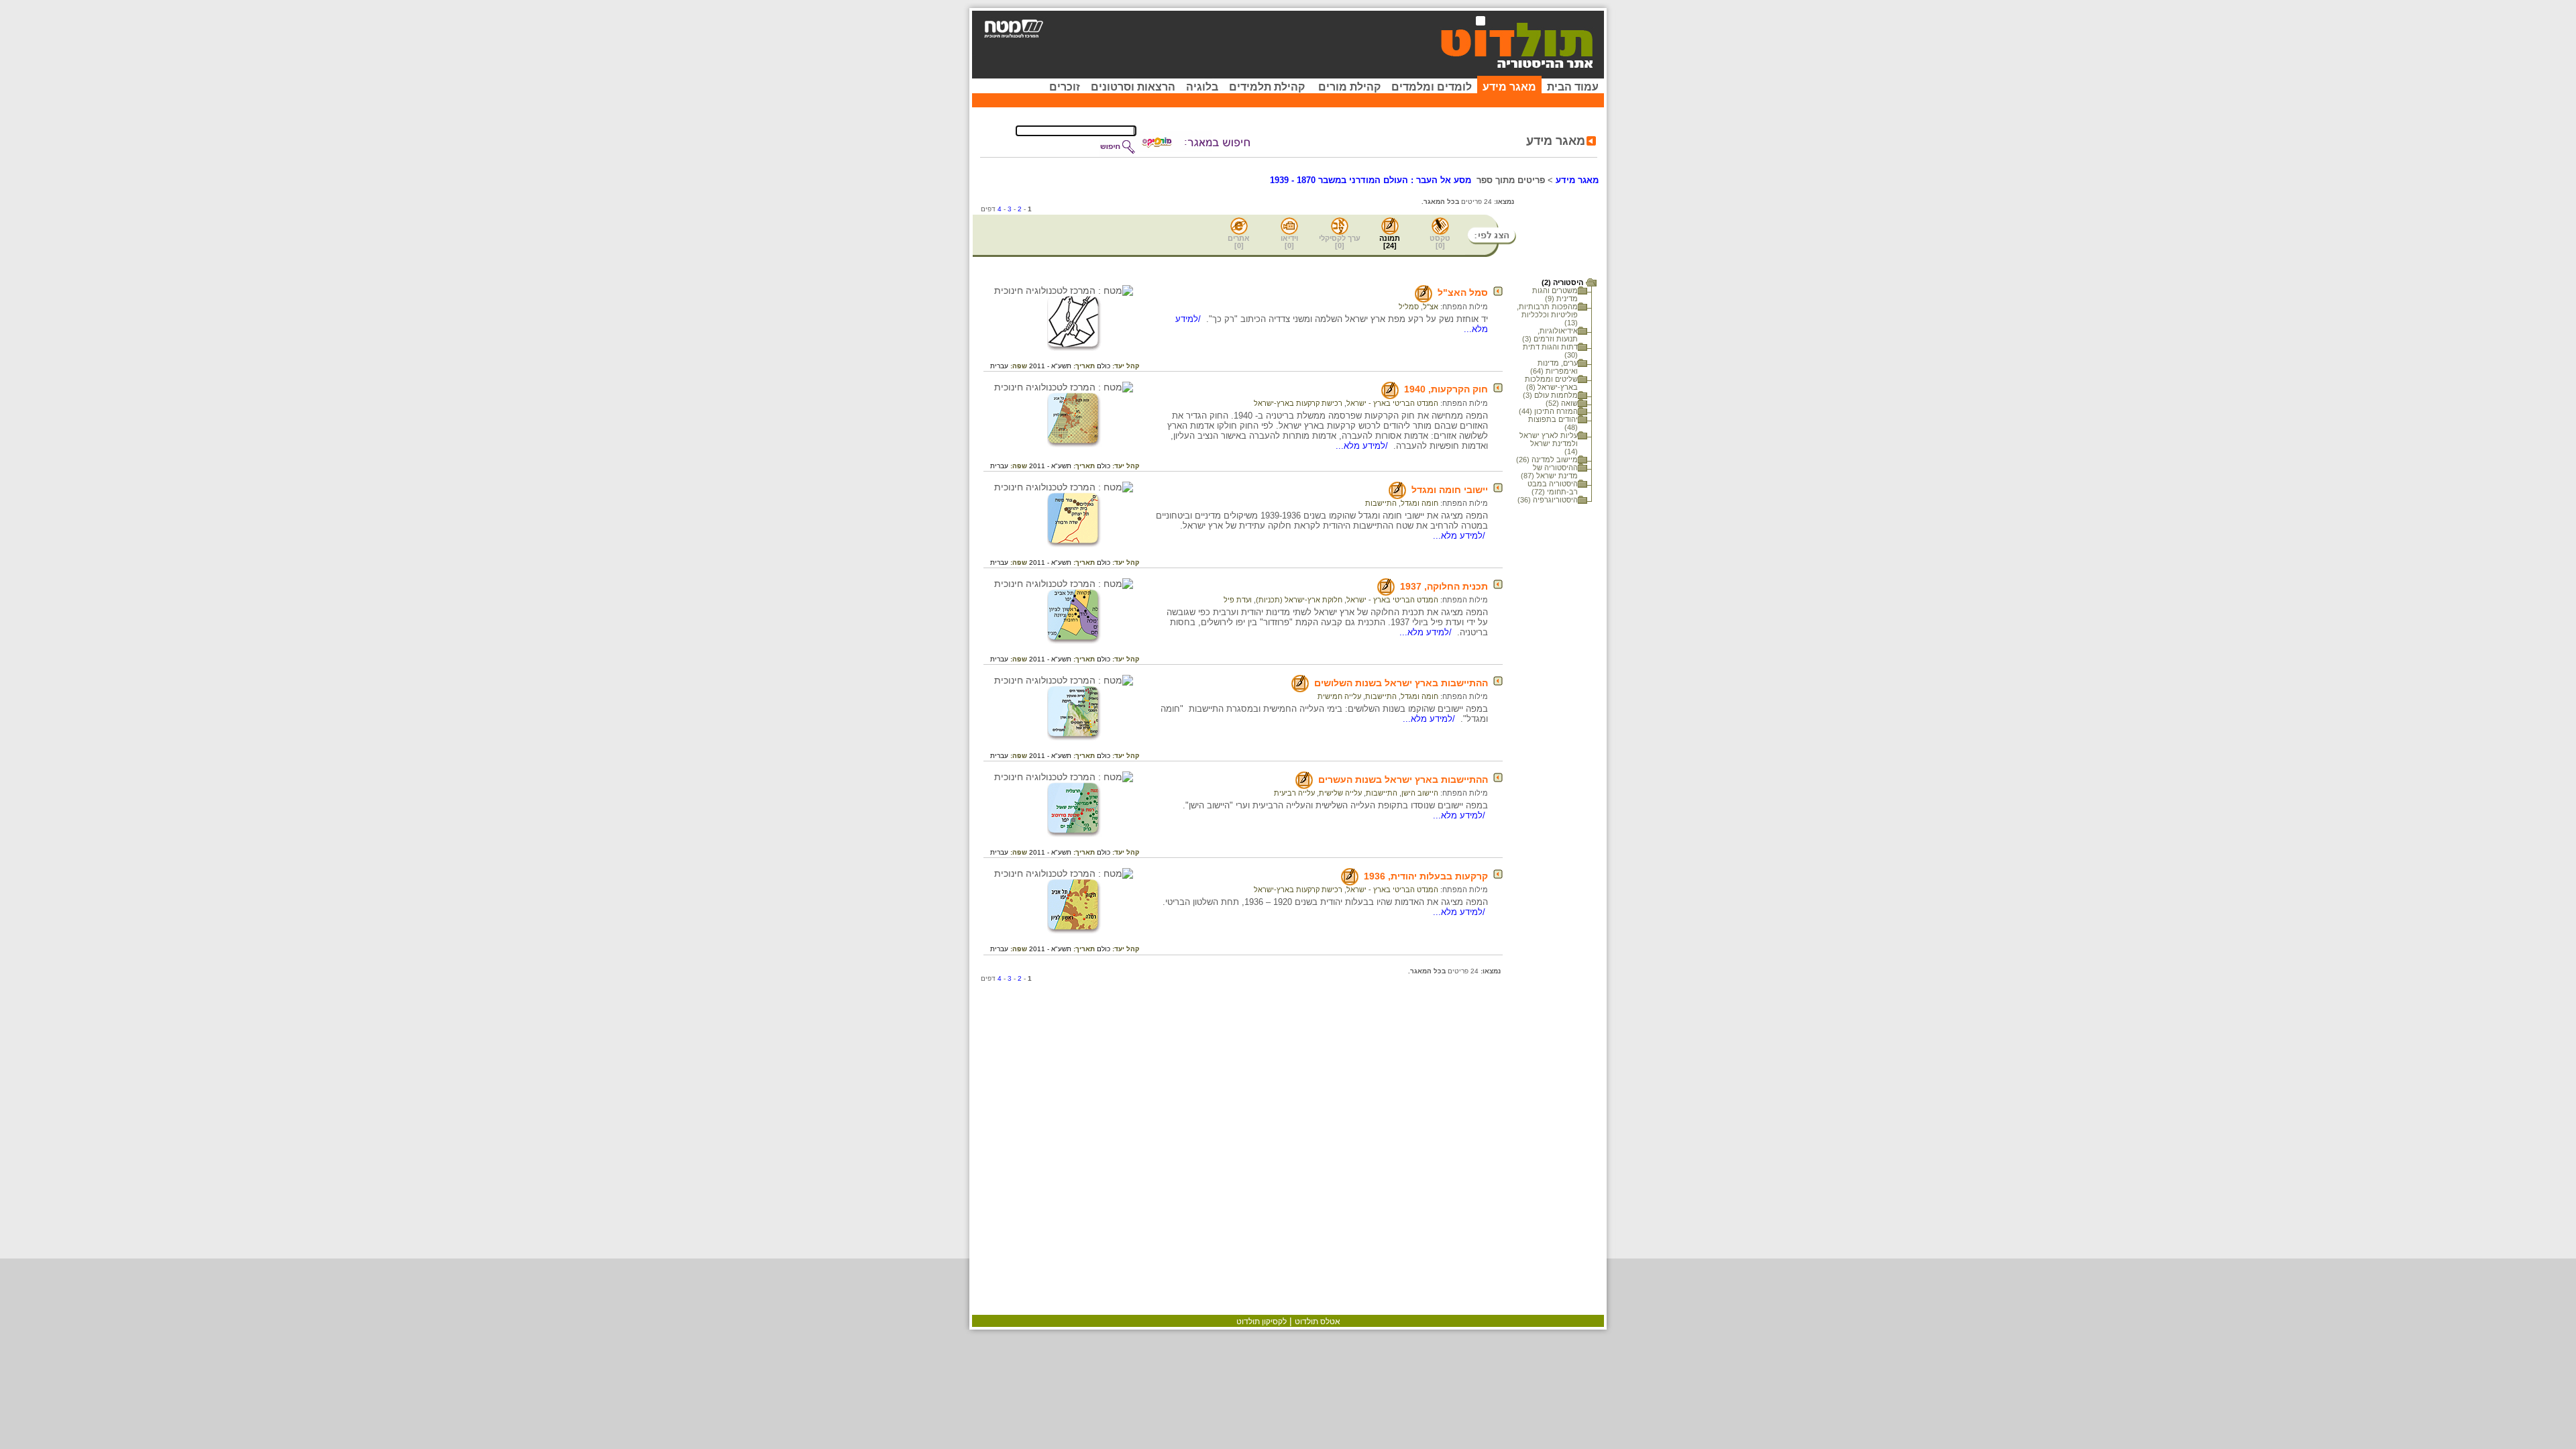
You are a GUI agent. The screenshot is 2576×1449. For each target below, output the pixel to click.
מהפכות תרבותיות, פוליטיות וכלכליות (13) (1547, 315)
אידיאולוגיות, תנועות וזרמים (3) (1550, 335)
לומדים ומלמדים (1432, 87)
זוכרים (1065, 87)
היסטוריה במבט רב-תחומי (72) (1553, 488)
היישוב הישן (1420, 793)
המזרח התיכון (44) (1548, 411)
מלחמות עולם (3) (1550, 395)
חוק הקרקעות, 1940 (1446, 389)
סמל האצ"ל (1463, 292)
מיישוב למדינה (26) (1547, 460)
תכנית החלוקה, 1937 (1444, 586)
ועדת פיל (1238, 600)
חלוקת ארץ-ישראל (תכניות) (1299, 600)
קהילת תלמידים (1267, 87)
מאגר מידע (1509, 87)
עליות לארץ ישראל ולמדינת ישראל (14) (1549, 443)
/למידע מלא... (1363, 446)
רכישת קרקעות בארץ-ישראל (1298, 403)
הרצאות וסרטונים (1133, 87)
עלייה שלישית (1340, 793)
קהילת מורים (1349, 87)
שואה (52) (1562, 403)
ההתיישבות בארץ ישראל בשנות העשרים (1403, 780)
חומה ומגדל (1419, 503)
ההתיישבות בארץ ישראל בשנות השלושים (1401, 683)
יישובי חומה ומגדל (1450, 490)
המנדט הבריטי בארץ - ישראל (1392, 403)
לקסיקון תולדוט (1262, 1322)
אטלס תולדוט (1318, 1322)
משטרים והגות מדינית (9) (1555, 294)
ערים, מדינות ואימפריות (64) (1554, 367)
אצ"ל (1431, 307)
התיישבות (1381, 503)
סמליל (1409, 307)
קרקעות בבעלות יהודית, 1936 (1426, 876)
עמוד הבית (1573, 87)
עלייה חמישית (1339, 696)
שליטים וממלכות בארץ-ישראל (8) (1551, 383)
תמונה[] (1390, 242)
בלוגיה (1202, 87)
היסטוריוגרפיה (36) (1548, 500)
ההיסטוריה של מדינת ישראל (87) (1549, 472)
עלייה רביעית (1294, 793)
